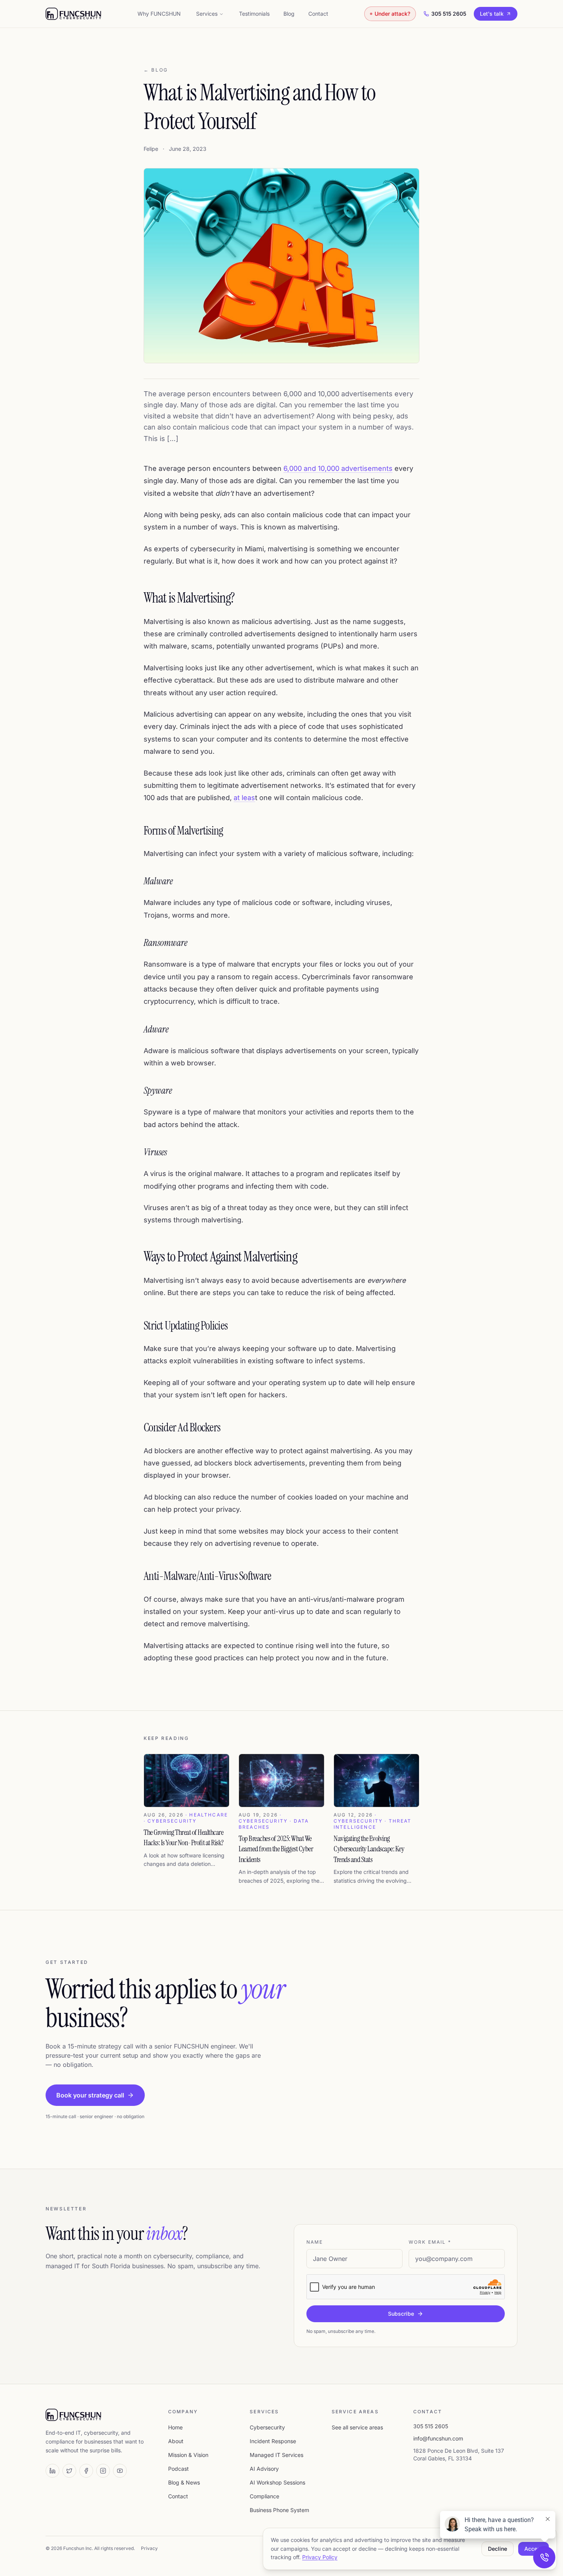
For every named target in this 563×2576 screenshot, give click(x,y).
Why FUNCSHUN (159, 14)
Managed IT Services (277, 2455)
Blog (289, 14)
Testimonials (254, 14)
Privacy (149, 2548)
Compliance (264, 2496)
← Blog (156, 70)
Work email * (430, 2242)
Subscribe (401, 2314)
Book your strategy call (90, 2095)
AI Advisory (264, 2469)
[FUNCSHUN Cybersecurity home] (73, 14)
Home (175, 2427)
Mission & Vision (188, 2455)
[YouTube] (120, 2471)
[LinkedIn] (52, 2471)
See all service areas (357, 2427)
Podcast (178, 2469)
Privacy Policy (320, 2557)
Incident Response (273, 2441)
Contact (318, 14)
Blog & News (184, 2482)
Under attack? (392, 14)
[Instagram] (103, 2471)
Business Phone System (279, 2510)
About (176, 2441)
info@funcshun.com (438, 2438)
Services (207, 14)
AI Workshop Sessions (277, 2482)
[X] (69, 2471)
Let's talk (492, 14)
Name (315, 2242)
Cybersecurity (267, 2427)
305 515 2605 (449, 14)
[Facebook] (86, 2471)
